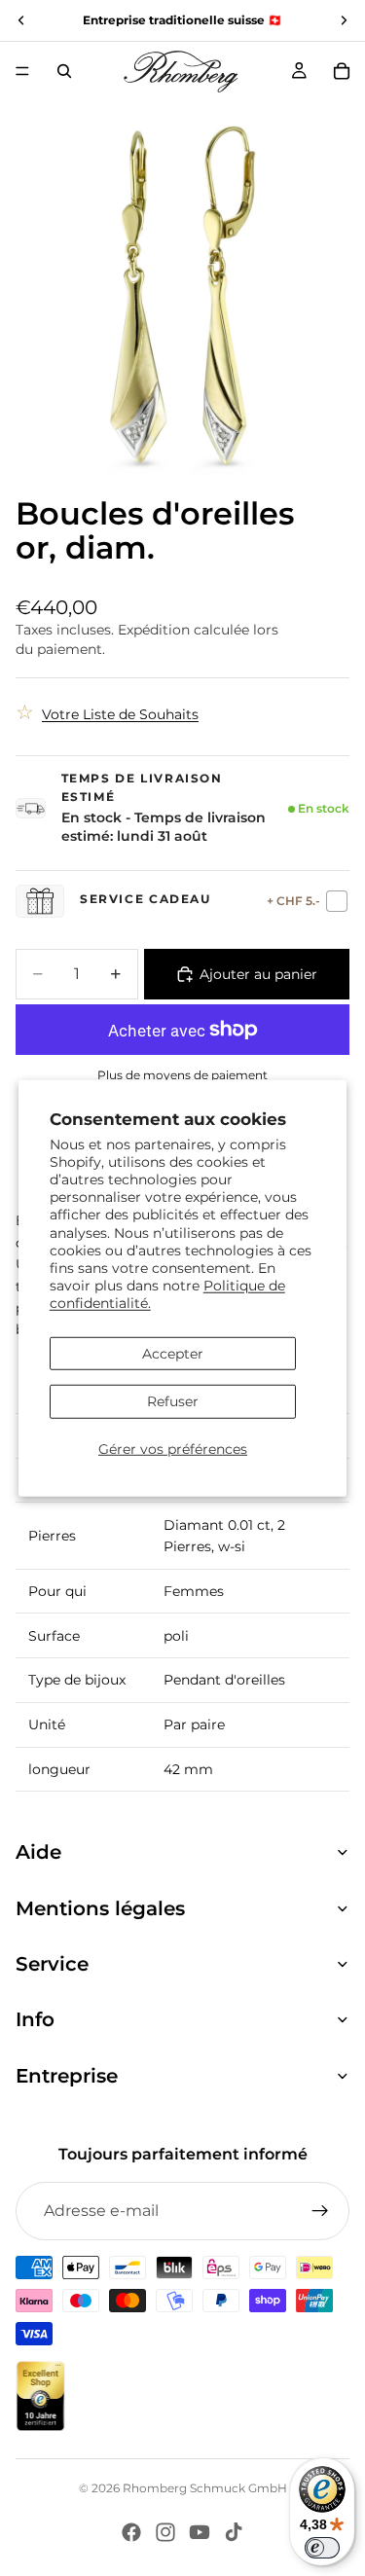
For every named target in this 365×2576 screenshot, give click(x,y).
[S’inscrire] (320, 2211)
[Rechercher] (64, 71)
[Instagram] (165, 2532)
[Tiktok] (234, 2532)
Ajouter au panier (258, 974)
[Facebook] (131, 2532)
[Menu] (22, 71)
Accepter (173, 1353)
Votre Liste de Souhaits (120, 714)
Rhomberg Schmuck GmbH (205, 2488)
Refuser (173, 1401)
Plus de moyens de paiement (182, 1075)
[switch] (322, 2548)
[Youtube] (200, 2532)
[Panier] (342, 71)
